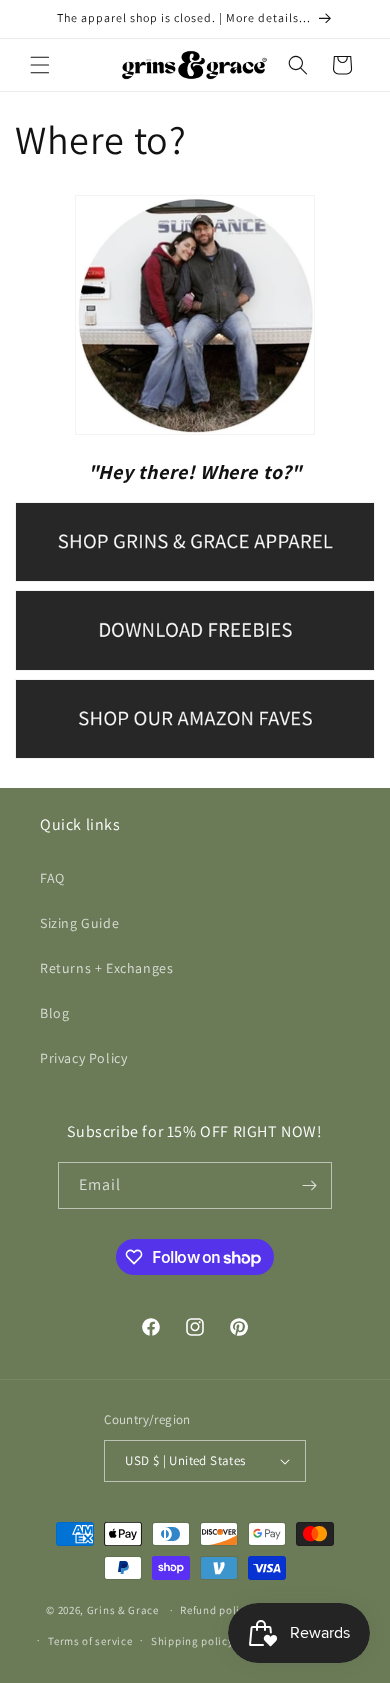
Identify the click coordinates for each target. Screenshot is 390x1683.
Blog (54, 1013)
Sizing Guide (79, 923)
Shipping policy (192, 1641)
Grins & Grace (123, 1610)
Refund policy (215, 1610)
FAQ (52, 878)
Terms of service (90, 1641)
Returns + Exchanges (106, 968)
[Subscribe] (309, 1185)
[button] (40, 65)
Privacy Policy (83, 1058)
